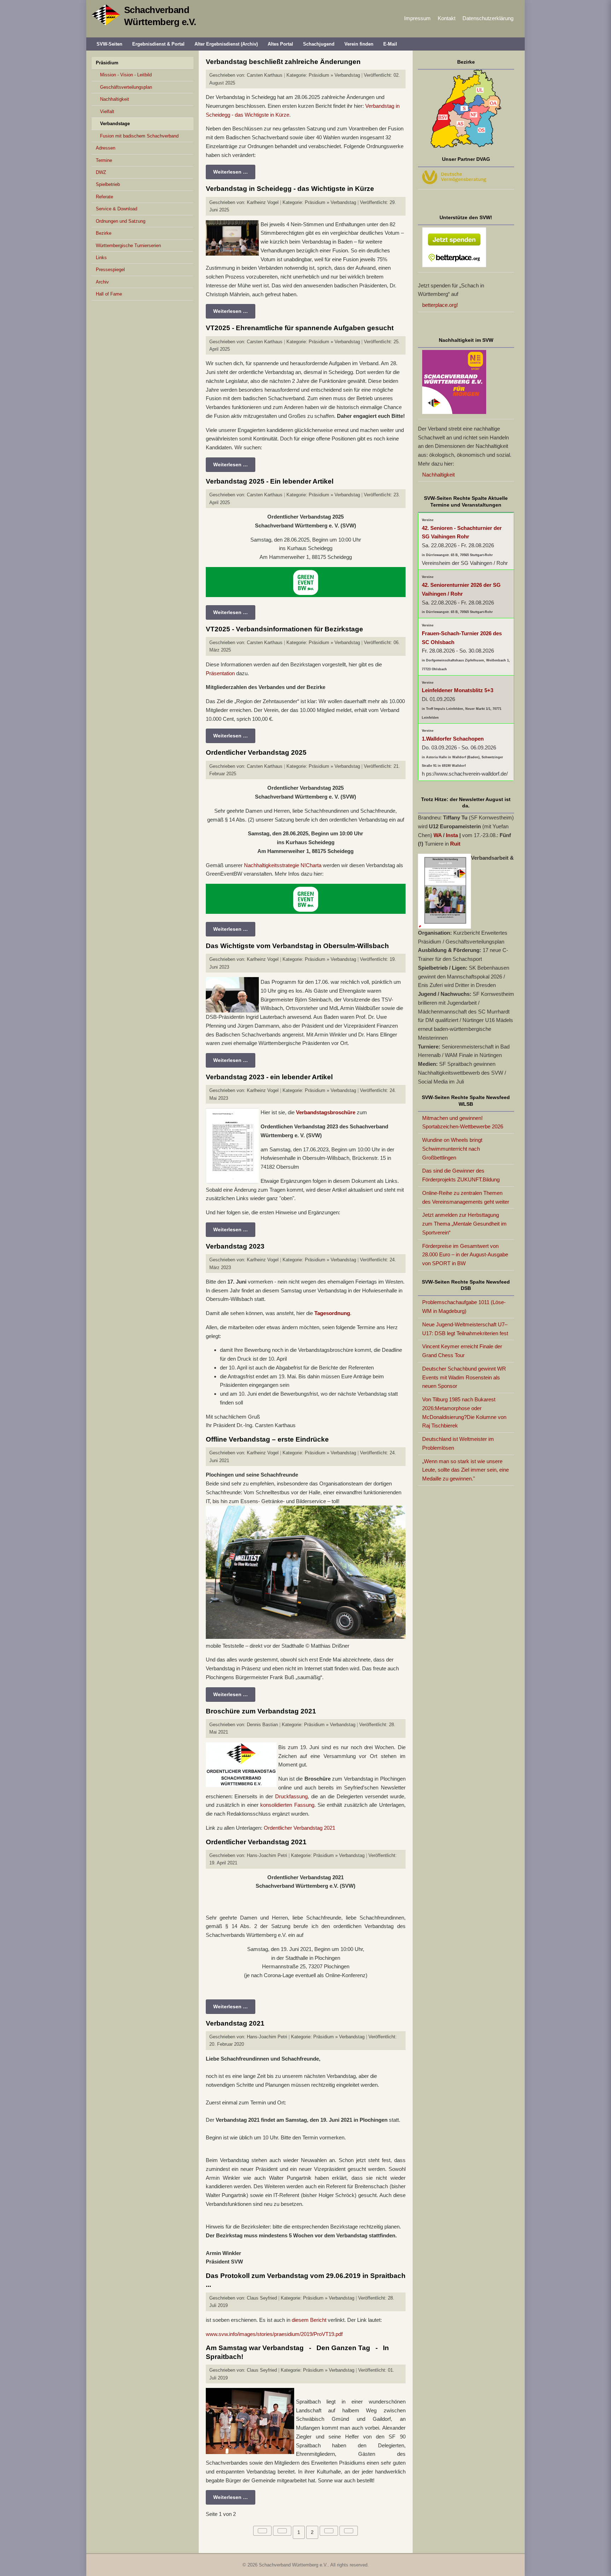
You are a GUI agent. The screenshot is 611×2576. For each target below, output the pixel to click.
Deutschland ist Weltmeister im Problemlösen (458, 1443)
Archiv (102, 282)
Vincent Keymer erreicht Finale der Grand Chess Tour (462, 1351)
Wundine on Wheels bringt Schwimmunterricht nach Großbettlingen (452, 1149)
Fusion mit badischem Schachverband (139, 136)
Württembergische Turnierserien (128, 246)
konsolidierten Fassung (287, 1805)
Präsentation (221, 673)
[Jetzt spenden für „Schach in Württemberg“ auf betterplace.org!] (466, 249)
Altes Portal (280, 44)
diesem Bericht (309, 2320)
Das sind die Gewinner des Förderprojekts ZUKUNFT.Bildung (461, 1175)
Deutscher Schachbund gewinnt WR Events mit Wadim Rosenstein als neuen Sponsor (464, 1377)
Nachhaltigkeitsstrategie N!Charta (283, 865)
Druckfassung (291, 1796)
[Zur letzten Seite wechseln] (349, 2531)
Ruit (455, 844)
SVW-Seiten (109, 44)
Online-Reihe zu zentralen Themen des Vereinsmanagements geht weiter (466, 1197)
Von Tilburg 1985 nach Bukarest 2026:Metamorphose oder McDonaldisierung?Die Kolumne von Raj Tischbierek (464, 1412)
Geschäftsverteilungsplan (126, 87)
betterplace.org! (440, 305)
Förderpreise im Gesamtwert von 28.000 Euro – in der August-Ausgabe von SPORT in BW (465, 1255)
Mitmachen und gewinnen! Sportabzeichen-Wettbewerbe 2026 (463, 1122)
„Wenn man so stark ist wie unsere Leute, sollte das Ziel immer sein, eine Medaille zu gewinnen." (465, 1470)
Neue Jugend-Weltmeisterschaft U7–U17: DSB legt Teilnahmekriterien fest (465, 1329)
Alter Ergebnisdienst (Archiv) (226, 44)
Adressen (106, 148)
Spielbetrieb (108, 184)
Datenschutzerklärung (488, 18)
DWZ (101, 172)
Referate (104, 197)
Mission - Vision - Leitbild (126, 75)
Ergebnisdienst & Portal (158, 44)
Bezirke (104, 233)
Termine (104, 160)
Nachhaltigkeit (115, 99)
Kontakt (447, 18)
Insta (452, 835)
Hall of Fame (109, 294)
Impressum (417, 18)
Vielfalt (107, 112)
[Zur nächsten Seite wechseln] (329, 2531)
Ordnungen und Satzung (121, 221)
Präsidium (107, 63)
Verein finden (359, 44)
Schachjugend (319, 44)
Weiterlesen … (231, 172)
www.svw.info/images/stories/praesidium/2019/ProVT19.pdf (274, 2334)
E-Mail (390, 44)
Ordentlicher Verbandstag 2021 (299, 1828)
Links (101, 258)
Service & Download (117, 209)
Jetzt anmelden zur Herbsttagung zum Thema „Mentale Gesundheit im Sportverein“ (464, 1224)
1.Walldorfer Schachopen (453, 739)
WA (438, 835)
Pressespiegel (110, 270)
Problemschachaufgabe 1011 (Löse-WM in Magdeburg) (464, 1307)
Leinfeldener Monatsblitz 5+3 (458, 690)
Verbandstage (115, 124)
